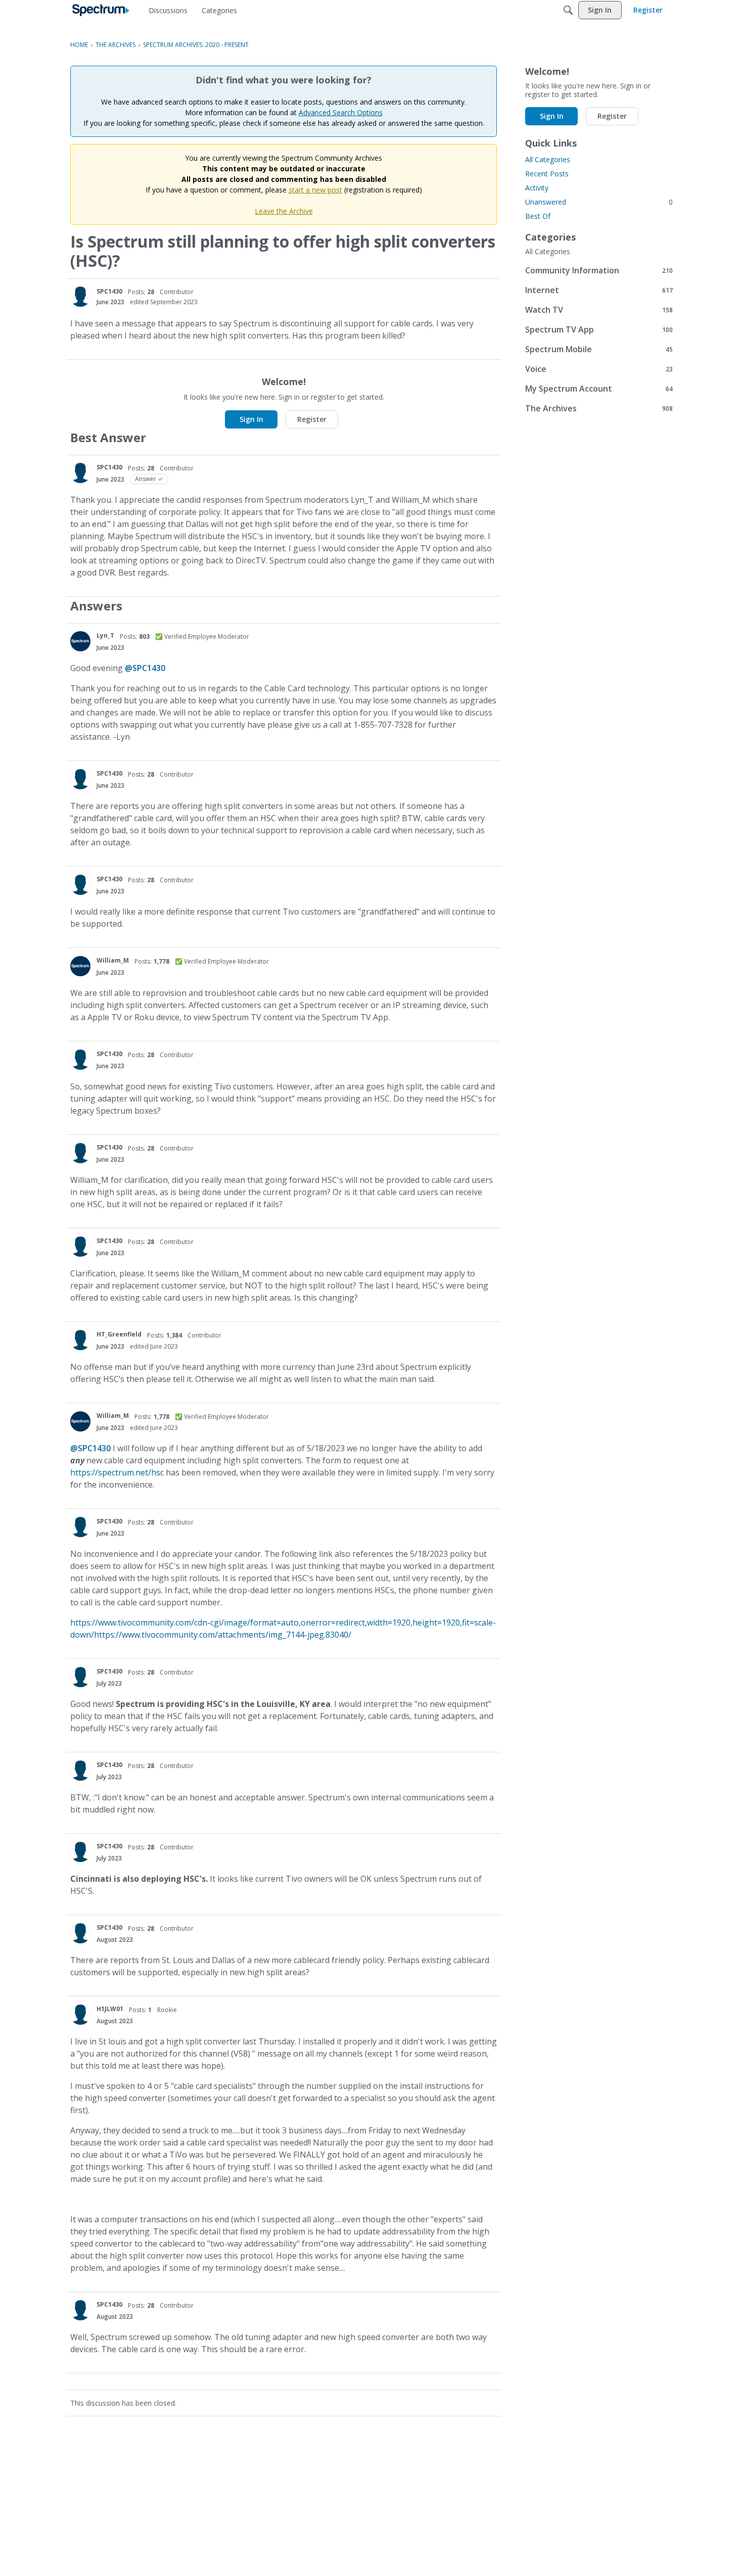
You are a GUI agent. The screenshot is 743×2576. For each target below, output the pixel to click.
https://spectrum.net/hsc (117, 1472)
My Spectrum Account (599, 388)
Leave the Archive (284, 211)
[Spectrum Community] (101, 10)
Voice (599, 369)
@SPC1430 (145, 668)
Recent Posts (547, 174)
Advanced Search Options (341, 112)
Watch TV (599, 309)
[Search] (568, 10)
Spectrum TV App (599, 329)
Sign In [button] (251, 419)
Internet (599, 290)
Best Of (538, 216)
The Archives (599, 408)
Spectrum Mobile (599, 349)
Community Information (599, 270)
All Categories (548, 159)
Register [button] (312, 419)
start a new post (315, 190)
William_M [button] (113, 960)
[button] (80, 297)
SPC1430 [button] (109, 291)
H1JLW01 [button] (110, 2009)
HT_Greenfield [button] (119, 1334)
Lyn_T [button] (105, 635)
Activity (537, 188)
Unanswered (599, 202)
